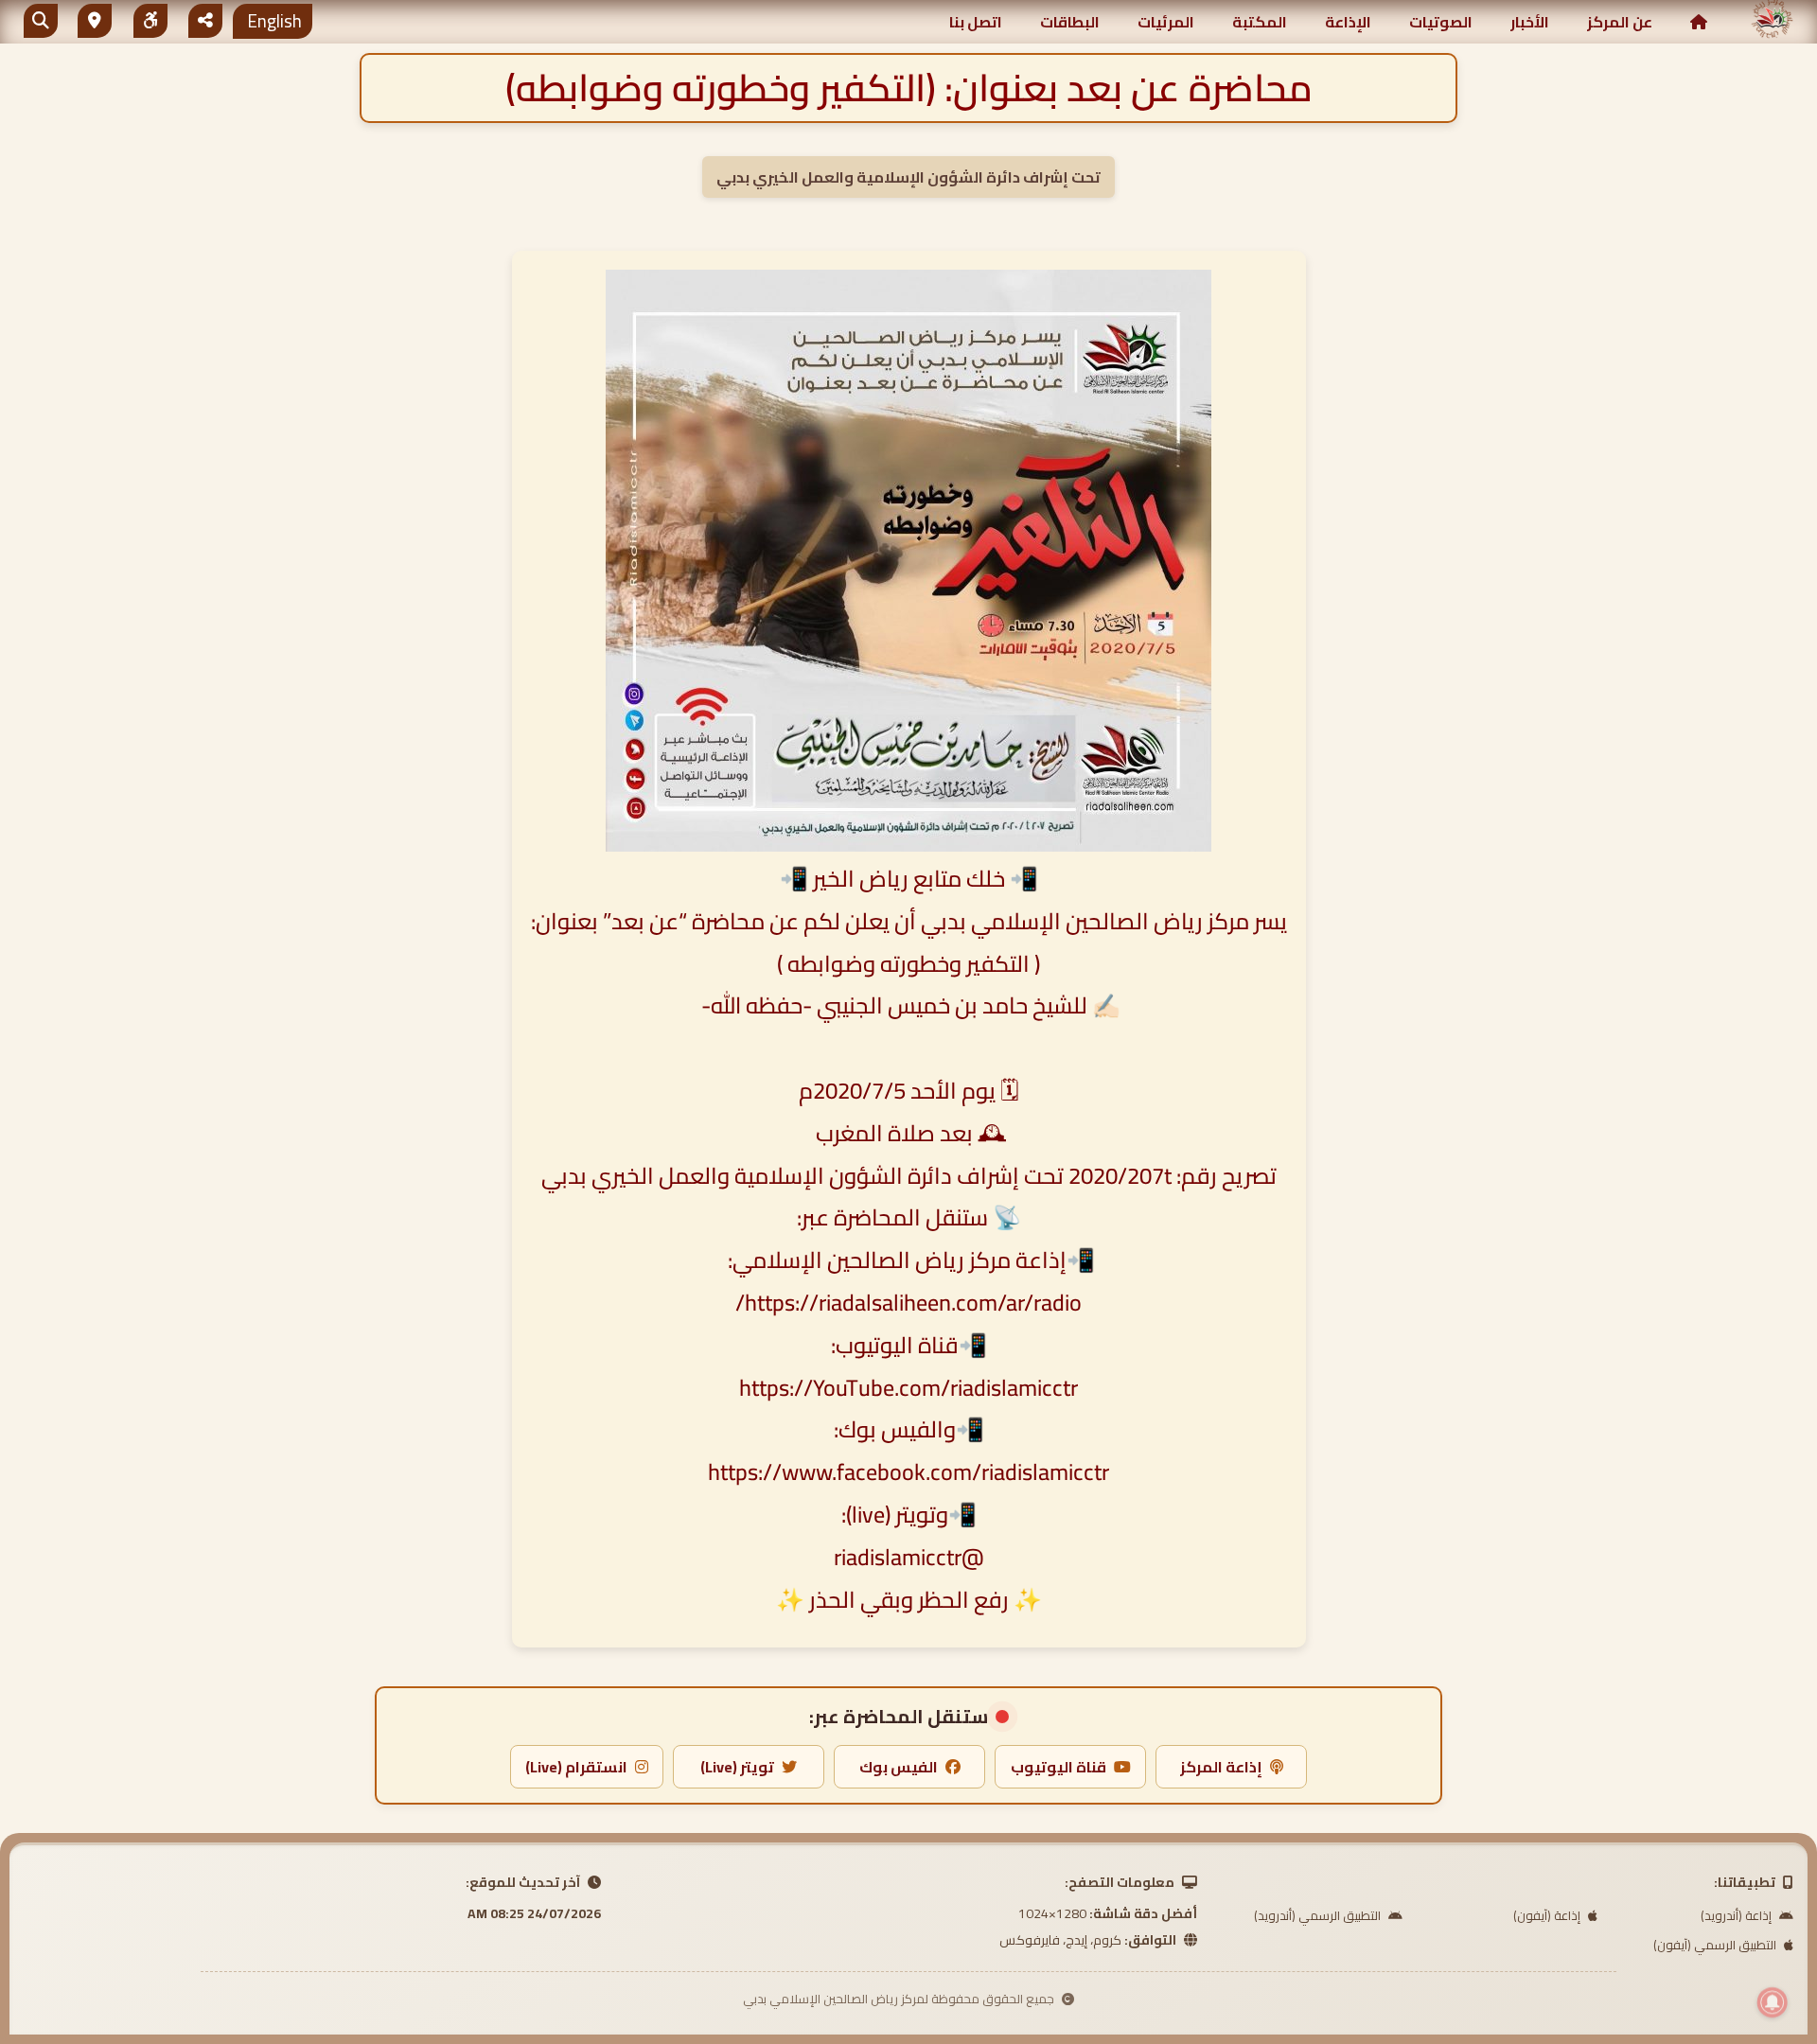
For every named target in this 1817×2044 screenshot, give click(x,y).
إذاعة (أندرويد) (1738, 1915)
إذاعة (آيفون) (1548, 1915)
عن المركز (1620, 22)
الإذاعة (1348, 22)
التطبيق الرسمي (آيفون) (1716, 1945)
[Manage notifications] (1773, 2002)
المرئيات (1166, 22)
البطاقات (1070, 22)
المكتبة (1260, 22)
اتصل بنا (976, 22)
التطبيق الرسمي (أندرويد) (1319, 1915)
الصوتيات (1441, 22)
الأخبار (1530, 22)
